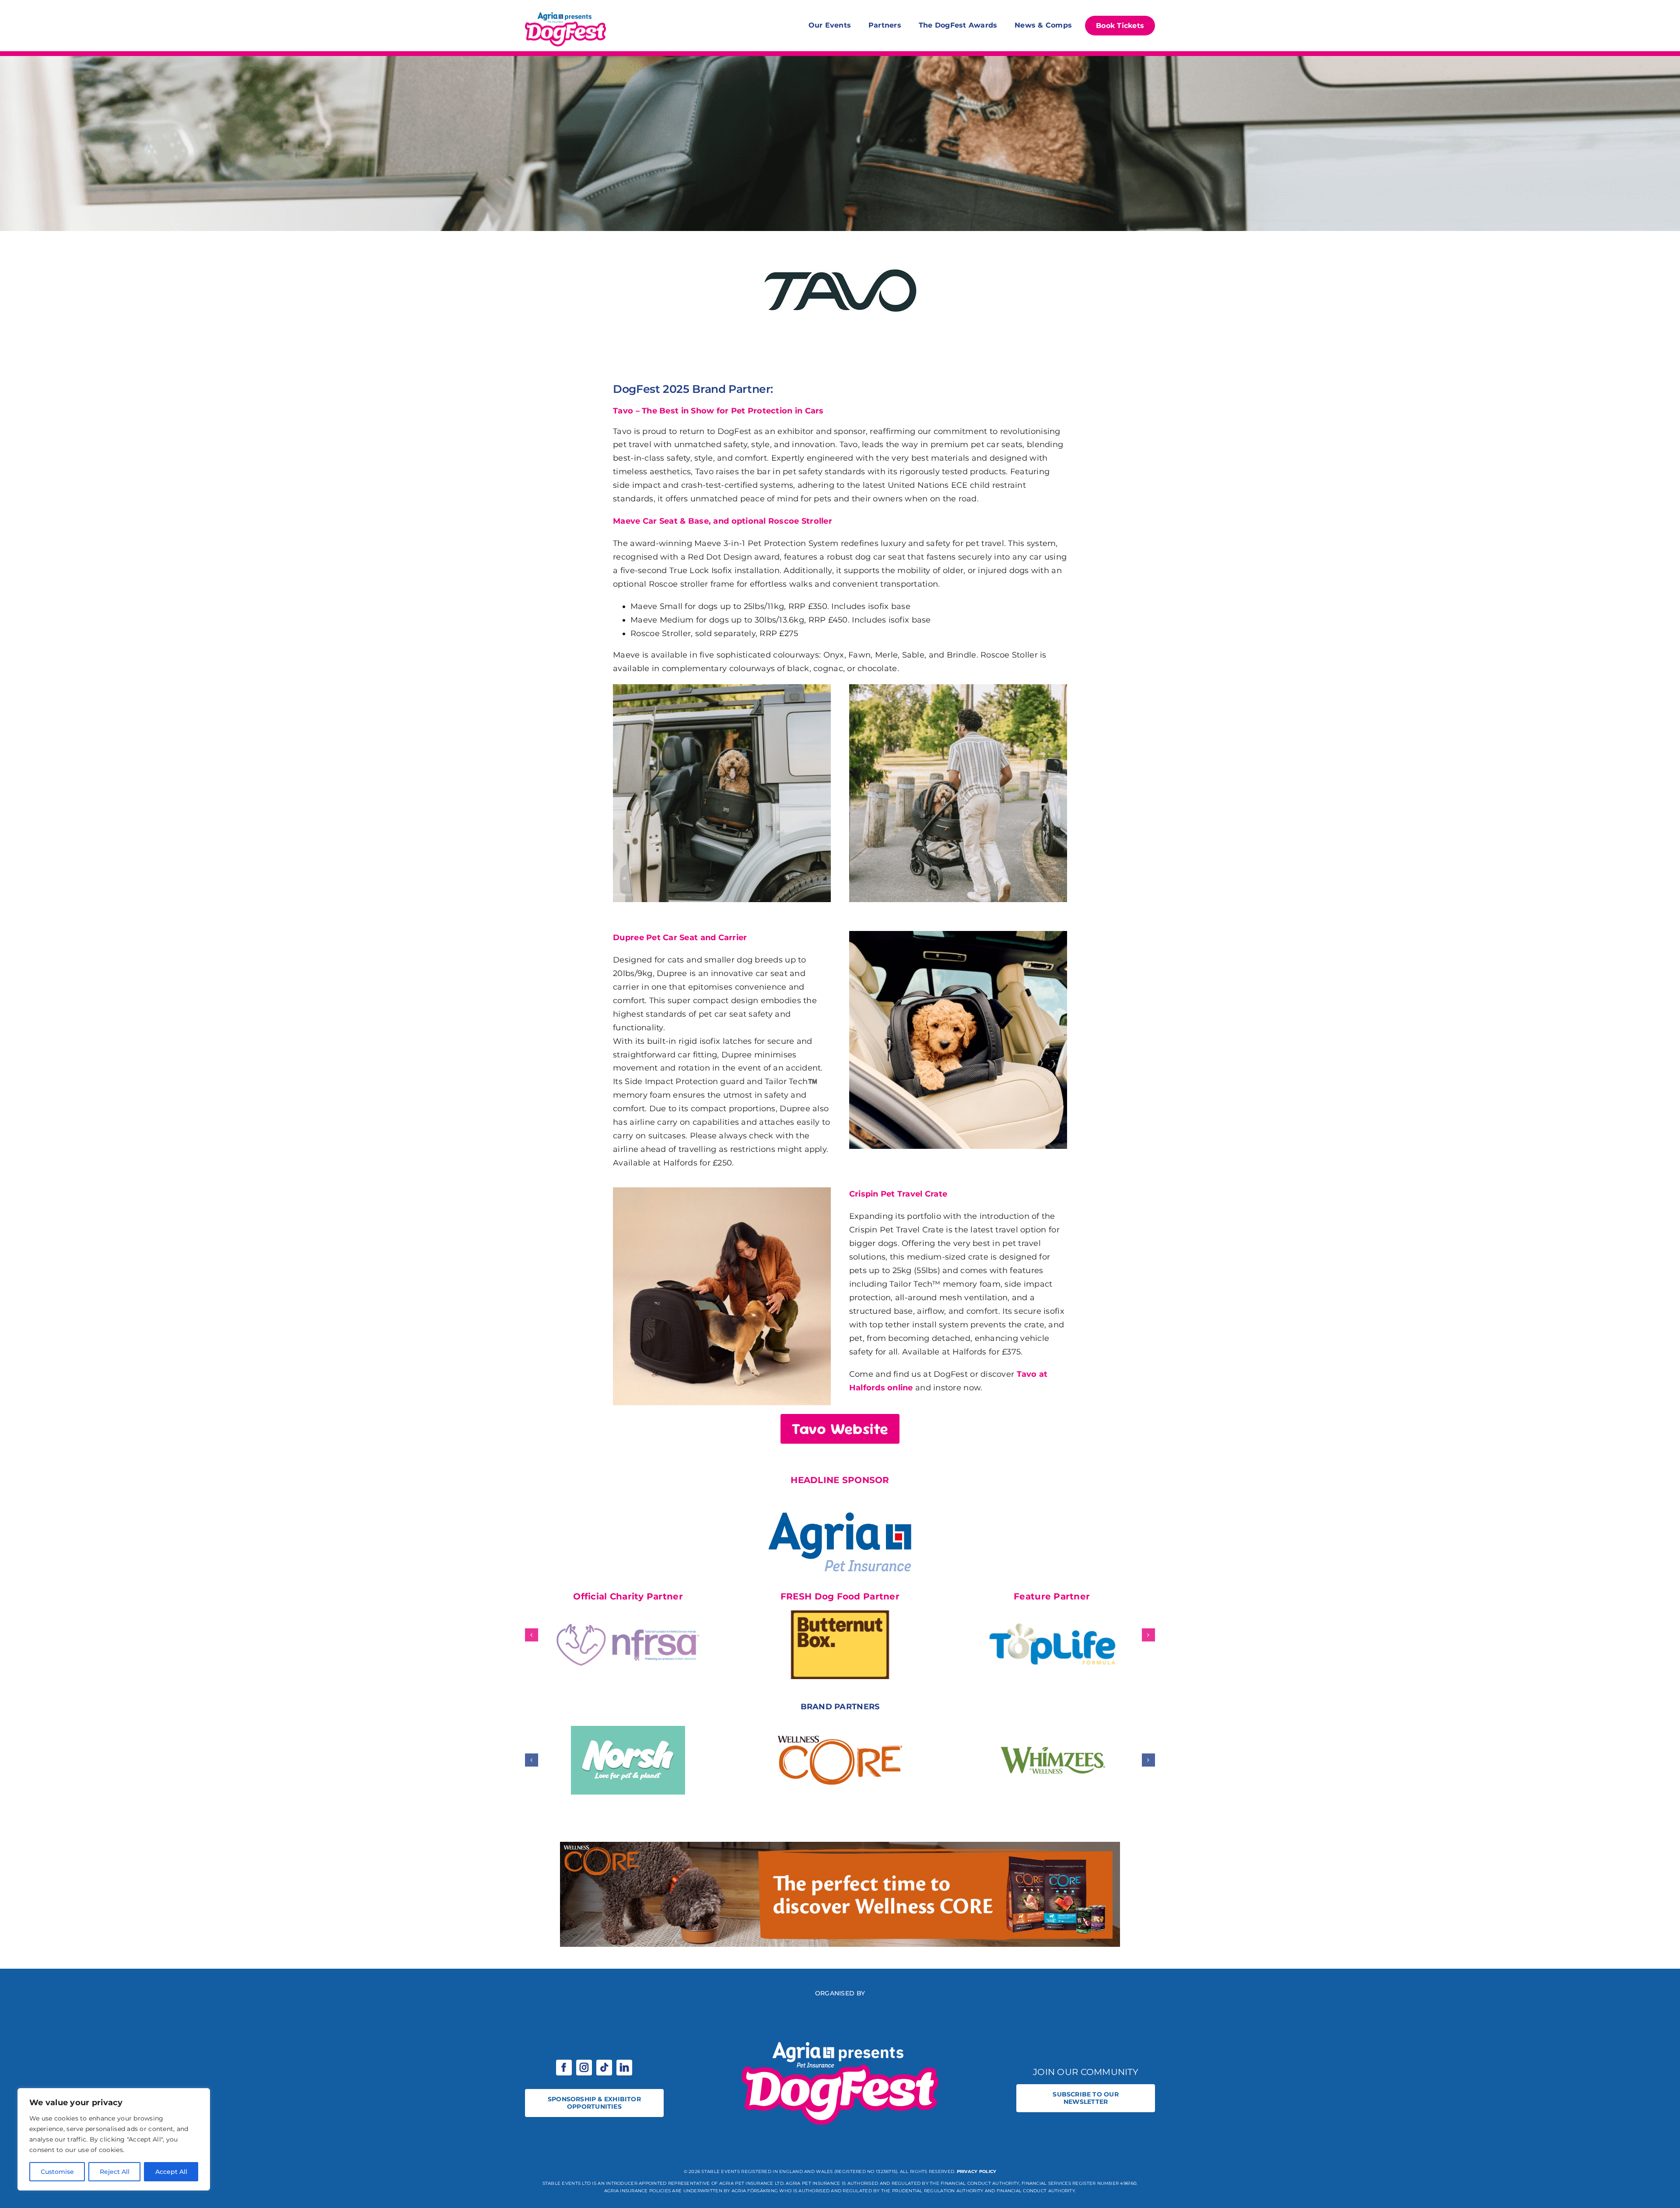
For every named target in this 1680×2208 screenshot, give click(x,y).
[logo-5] (840, 235)
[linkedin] (624, 2068)
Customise (57, 2172)
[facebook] (564, 2068)
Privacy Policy (977, 2171)
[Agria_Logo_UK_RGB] (840, 1501)
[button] (532, 1635)
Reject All (115, 2172)
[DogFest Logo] (565, 13)
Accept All (171, 2172)
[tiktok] (604, 2068)
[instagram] (584, 2068)
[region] (114, 2139)
